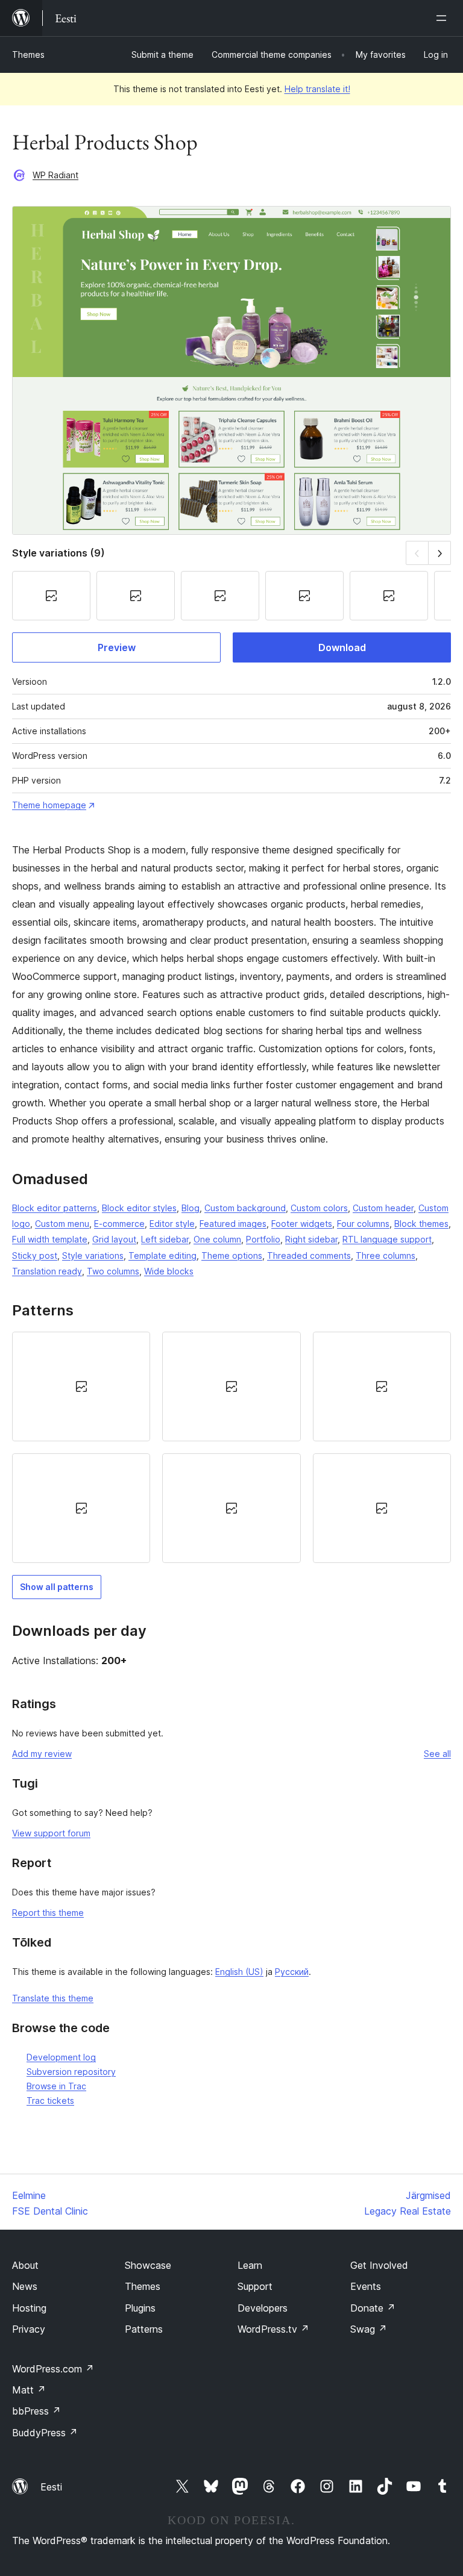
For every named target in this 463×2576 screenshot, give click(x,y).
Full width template (50, 1239)
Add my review (42, 1754)
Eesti (51, 2487)
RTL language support (387, 1239)
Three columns (386, 1255)
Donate (373, 2308)
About (25, 2265)
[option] (81, 1386)
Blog (191, 1208)
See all (437, 1754)
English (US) (239, 1972)
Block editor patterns (55, 1208)
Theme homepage (49, 805)
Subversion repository (71, 2072)
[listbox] (231, 1447)
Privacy (29, 2329)
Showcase (148, 2265)
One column (217, 1239)
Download (342, 647)
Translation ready (47, 1271)
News (25, 2286)
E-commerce (119, 1224)
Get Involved (379, 2265)
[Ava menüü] (444, 18)
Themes (28, 55)
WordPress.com (53, 2369)
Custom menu (62, 1224)
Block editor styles (139, 1208)
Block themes (421, 1224)
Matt (29, 2390)
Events (366, 2286)
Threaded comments (309, 1255)
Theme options (232, 1255)
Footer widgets (302, 1224)
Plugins (140, 2308)
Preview (117, 647)
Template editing (162, 1255)
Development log (61, 2057)
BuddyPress (45, 2433)
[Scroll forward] (440, 553)
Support (255, 2286)
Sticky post (35, 1255)
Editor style (172, 1224)
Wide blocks (169, 1271)
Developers (263, 2308)
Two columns (113, 1271)
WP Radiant (55, 175)
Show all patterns (57, 1587)
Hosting (29, 2308)
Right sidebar (311, 1239)
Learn (250, 2265)
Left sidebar (165, 1239)
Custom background (245, 1208)
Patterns (144, 2329)
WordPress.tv (273, 2329)
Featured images (233, 1224)
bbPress (36, 2411)
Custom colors (319, 1208)
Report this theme (48, 1913)
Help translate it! (317, 89)
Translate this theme (53, 1998)
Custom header (383, 1208)
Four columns (363, 1224)
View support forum (51, 1833)
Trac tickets (50, 2100)
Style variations (93, 1255)
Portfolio (263, 1239)
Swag (369, 2329)
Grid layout (114, 1239)
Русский (292, 1972)
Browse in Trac (56, 2086)
